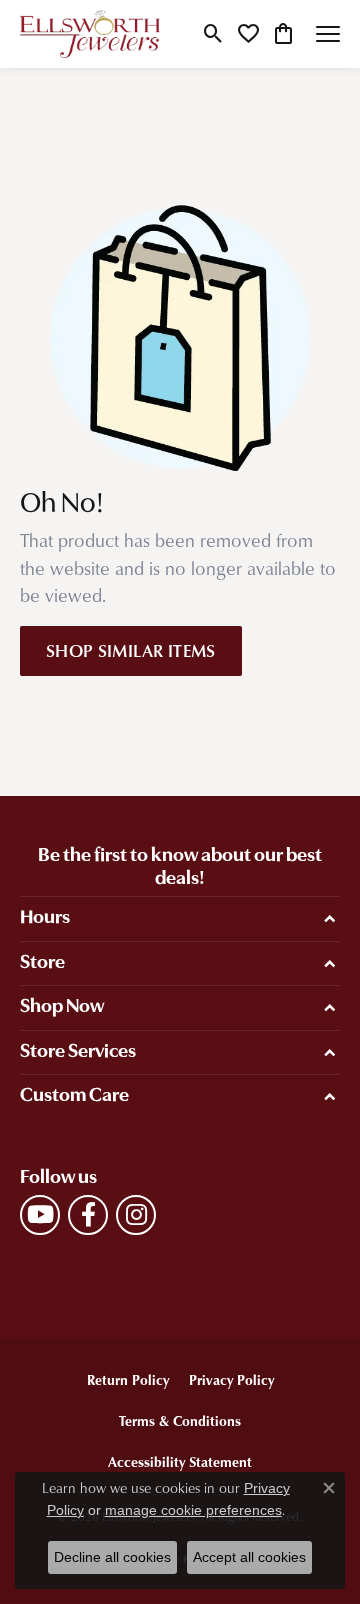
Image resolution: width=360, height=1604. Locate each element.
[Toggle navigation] (328, 34)
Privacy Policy (231, 1379)
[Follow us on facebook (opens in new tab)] (88, 1215)
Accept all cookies (249, 1557)
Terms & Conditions (180, 1420)
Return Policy (128, 1379)
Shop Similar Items (131, 650)
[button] (213, 34)
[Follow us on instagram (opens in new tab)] (136, 1215)
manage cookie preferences (193, 1510)
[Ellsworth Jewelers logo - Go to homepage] (90, 34)
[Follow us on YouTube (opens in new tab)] (40, 1215)
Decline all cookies (112, 1557)
